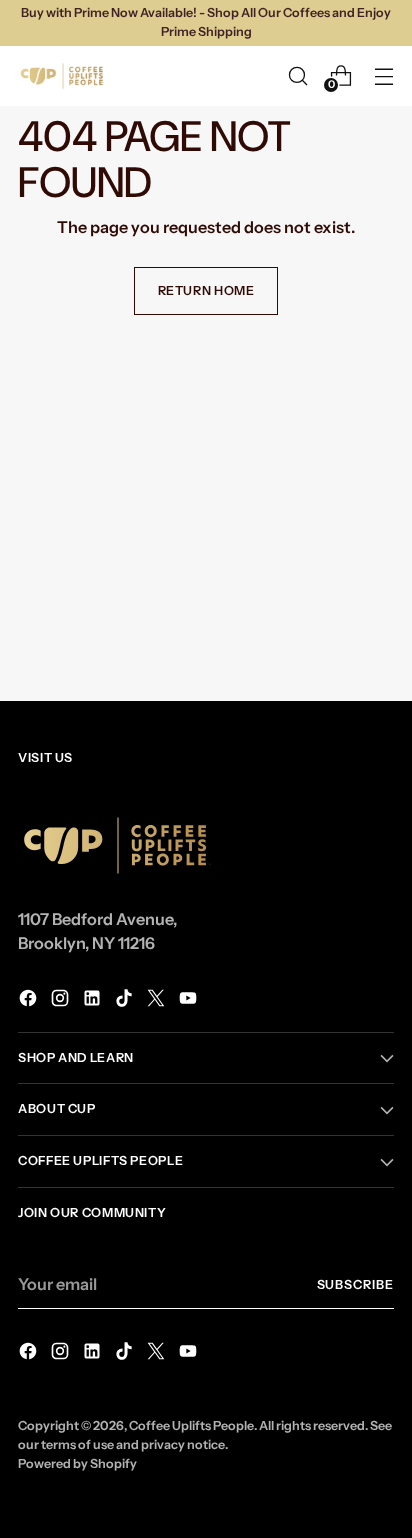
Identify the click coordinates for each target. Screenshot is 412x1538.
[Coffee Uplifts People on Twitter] (158, 1001)
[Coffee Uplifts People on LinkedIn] (94, 1001)
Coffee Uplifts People (191, 1425)
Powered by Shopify (77, 1463)
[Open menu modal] (383, 75)
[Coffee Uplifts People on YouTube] (190, 1001)
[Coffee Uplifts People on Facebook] (30, 1001)
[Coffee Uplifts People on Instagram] (62, 1001)
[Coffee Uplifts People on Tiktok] (126, 1001)
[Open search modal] (297, 75)
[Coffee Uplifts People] (63, 76)
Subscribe (356, 1284)
